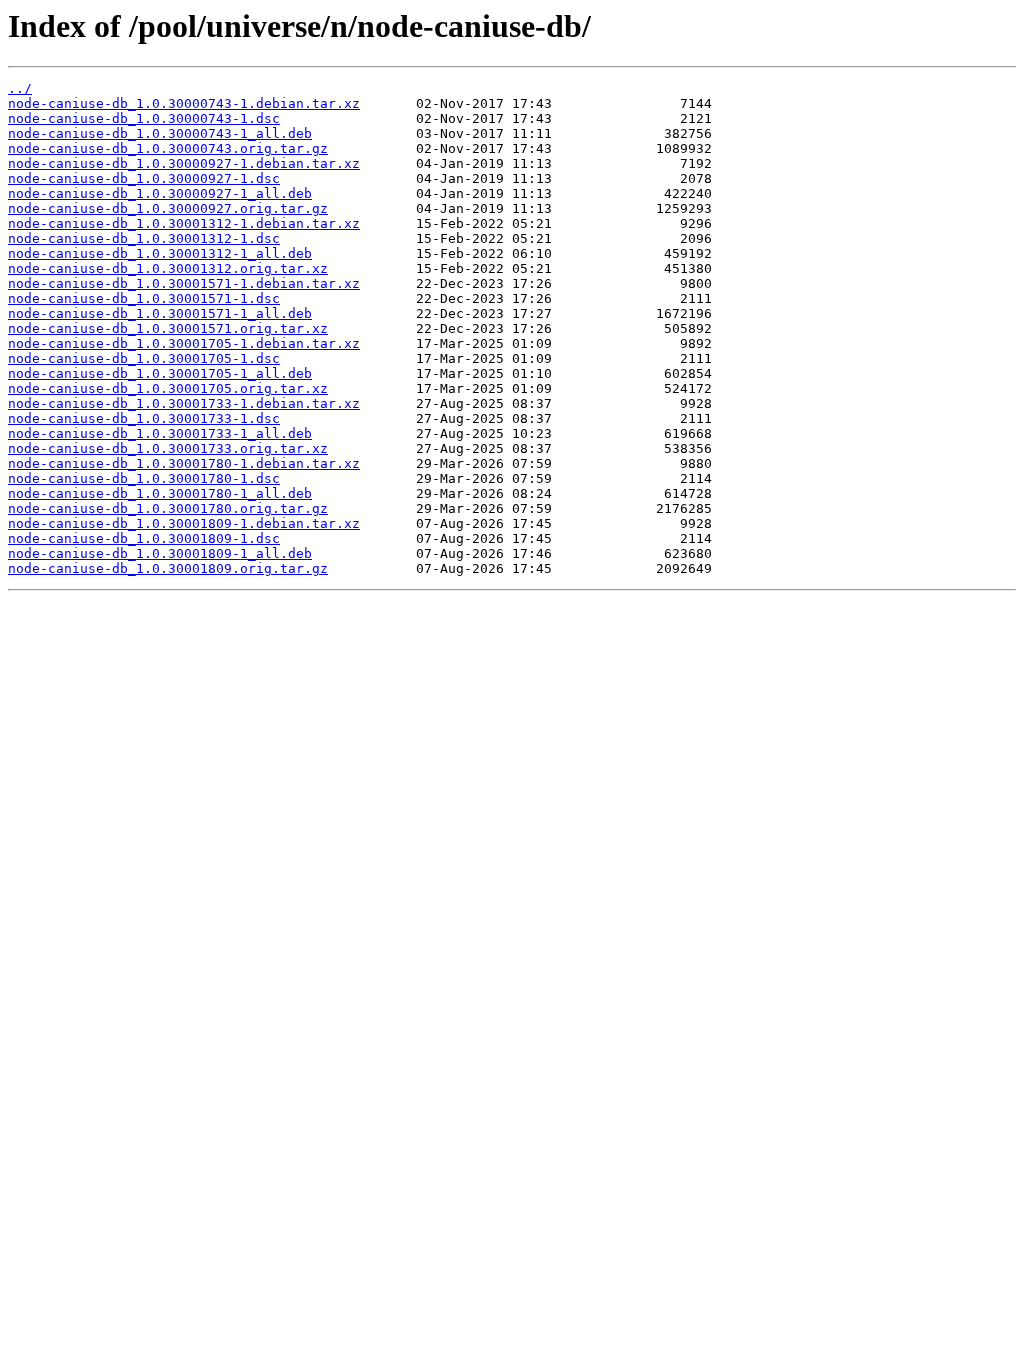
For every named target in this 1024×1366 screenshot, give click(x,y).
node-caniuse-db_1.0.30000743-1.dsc (144, 118)
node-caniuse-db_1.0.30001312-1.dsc (144, 238)
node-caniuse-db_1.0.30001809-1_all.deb (160, 553)
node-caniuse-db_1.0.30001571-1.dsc (144, 298)
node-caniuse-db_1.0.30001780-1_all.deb (160, 493)
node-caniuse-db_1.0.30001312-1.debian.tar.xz (184, 223)
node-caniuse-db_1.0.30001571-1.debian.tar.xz (184, 283)
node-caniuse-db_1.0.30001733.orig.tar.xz (168, 448)
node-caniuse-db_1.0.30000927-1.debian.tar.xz (184, 163)
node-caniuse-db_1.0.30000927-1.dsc (144, 178)
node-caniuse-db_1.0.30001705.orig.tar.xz (168, 388)
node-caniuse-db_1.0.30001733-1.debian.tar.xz (184, 403)
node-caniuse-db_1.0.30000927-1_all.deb (160, 193)
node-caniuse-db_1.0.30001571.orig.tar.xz (168, 328)
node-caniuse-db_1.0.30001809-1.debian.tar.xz (184, 523)
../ (20, 88)
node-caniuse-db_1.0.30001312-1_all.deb (160, 253)
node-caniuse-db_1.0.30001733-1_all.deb (160, 433)
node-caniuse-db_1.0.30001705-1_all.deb (160, 373)
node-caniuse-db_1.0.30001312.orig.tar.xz (168, 268)
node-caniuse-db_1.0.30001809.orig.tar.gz (168, 568)
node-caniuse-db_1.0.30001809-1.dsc (144, 538)
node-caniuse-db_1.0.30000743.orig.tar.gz (168, 148)
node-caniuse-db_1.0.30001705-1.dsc (144, 358)
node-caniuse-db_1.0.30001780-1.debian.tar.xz (184, 463)
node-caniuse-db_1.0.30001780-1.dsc (144, 478)
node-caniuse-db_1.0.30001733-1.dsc (144, 418)
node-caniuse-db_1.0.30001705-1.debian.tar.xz (184, 343)
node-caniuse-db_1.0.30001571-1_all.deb (160, 313)
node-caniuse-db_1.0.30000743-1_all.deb (160, 133)
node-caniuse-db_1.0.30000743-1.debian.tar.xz (184, 103)
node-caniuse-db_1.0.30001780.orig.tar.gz (168, 508)
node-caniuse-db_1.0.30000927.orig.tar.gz (168, 208)
